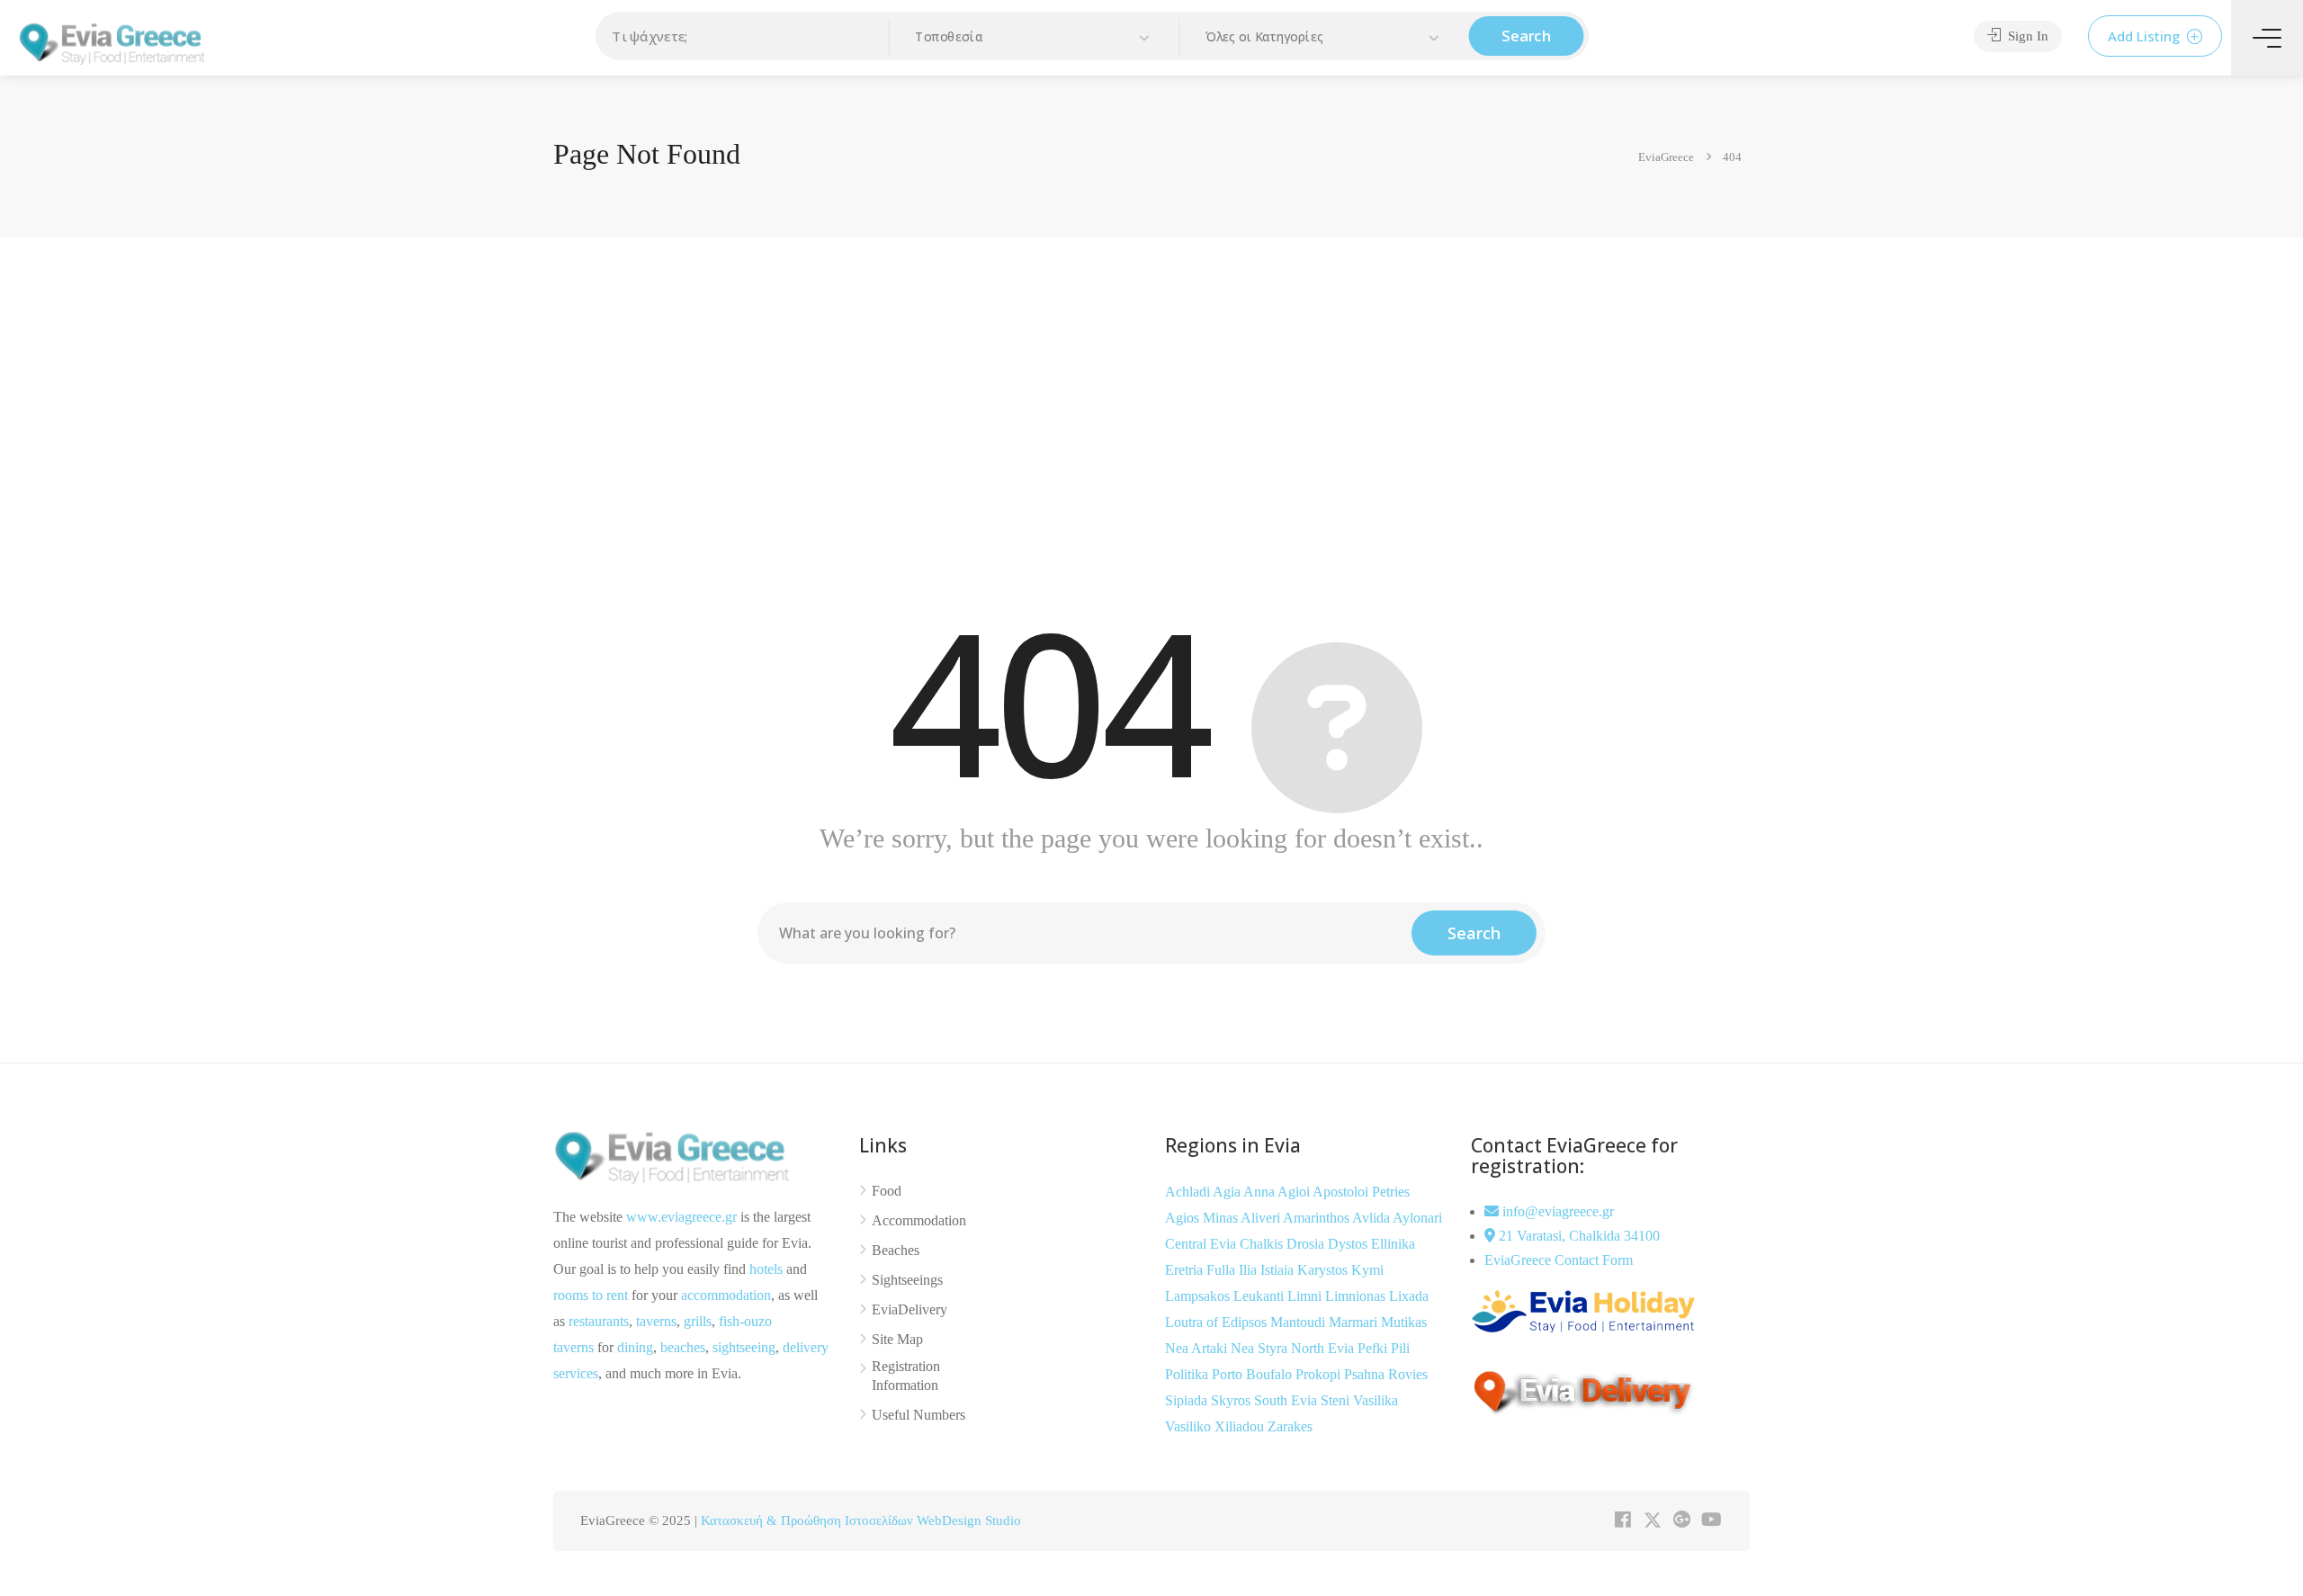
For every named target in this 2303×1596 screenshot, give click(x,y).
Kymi (1367, 1270)
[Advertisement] (1151, 413)
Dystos (1349, 1244)
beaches (683, 1347)
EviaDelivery (910, 1309)
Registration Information (906, 1376)
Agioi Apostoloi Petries (1344, 1192)
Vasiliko (1190, 1426)
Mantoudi (1299, 1322)
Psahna (1366, 1374)
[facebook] (1622, 1521)
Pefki (1374, 1348)
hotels (766, 1269)
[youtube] (1712, 1521)
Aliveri (1262, 1218)
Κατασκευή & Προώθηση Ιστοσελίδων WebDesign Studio (861, 1520)
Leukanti (1260, 1296)
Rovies (1408, 1374)
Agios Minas (1203, 1218)
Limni (1306, 1296)
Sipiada (1188, 1400)
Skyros (1232, 1400)
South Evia (1287, 1400)
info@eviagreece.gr (1556, 1211)
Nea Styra (1261, 1348)
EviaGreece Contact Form (1559, 1260)
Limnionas (1357, 1296)
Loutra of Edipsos (1218, 1322)
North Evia (1324, 1348)
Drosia (1307, 1244)
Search (1527, 36)
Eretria (1186, 1270)
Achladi (1189, 1192)
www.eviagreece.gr (681, 1217)
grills (698, 1321)
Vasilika (1376, 1400)
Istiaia (1279, 1270)
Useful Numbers (919, 1415)
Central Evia (1202, 1244)
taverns (656, 1321)
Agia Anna (1245, 1192)
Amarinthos (1317, 1218)
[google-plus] (1682, 1521)
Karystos (1324, 1270)
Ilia (1250, 1270)
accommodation (726, 1295)
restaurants (599, 1321)
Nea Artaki (1198, 1348)
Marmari (1355, 1322)
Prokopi (1320, 1374)
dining (635, 1347)
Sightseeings (907, 1280)
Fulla (1223, 1270)
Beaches (896, 1250)
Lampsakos (1199, 1296)
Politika (1188, 1374)
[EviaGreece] (112, 42)
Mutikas (1404, 1322)
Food (887, 1191)
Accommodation (919, 1220)
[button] (1035, 37)
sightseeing (744, 1347)
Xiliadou (1241, 1426)
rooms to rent (591, 1295)
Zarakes (1290, 1426)
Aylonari (1417, 1218)
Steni (1337, 1400)
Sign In (2026, 36)
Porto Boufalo (1254, 1374)
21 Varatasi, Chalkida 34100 (1577, 1236)
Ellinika (1393, 1244)
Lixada (1409, 1296)
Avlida (1372, 1218)
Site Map (897, 1339)
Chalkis (1263, 1244)
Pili (1400, 1348)
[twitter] (1652, 1521)
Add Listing (2146, 36)
